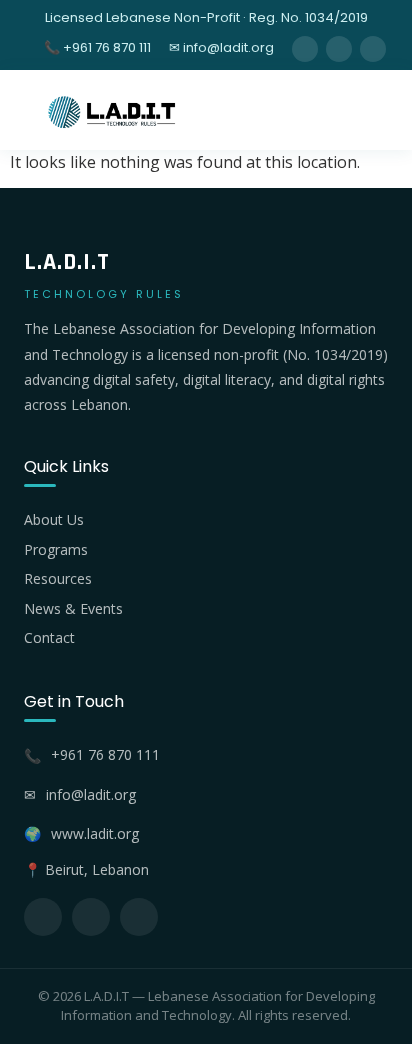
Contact (49, 637)
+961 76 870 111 (105, 754)
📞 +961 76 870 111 (97, 47)
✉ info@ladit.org (221, 47)
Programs (56, 549)
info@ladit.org (91, 794)
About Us (54, 519)
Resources (58, 578)
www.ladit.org (95, 833)
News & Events (73, 608)
